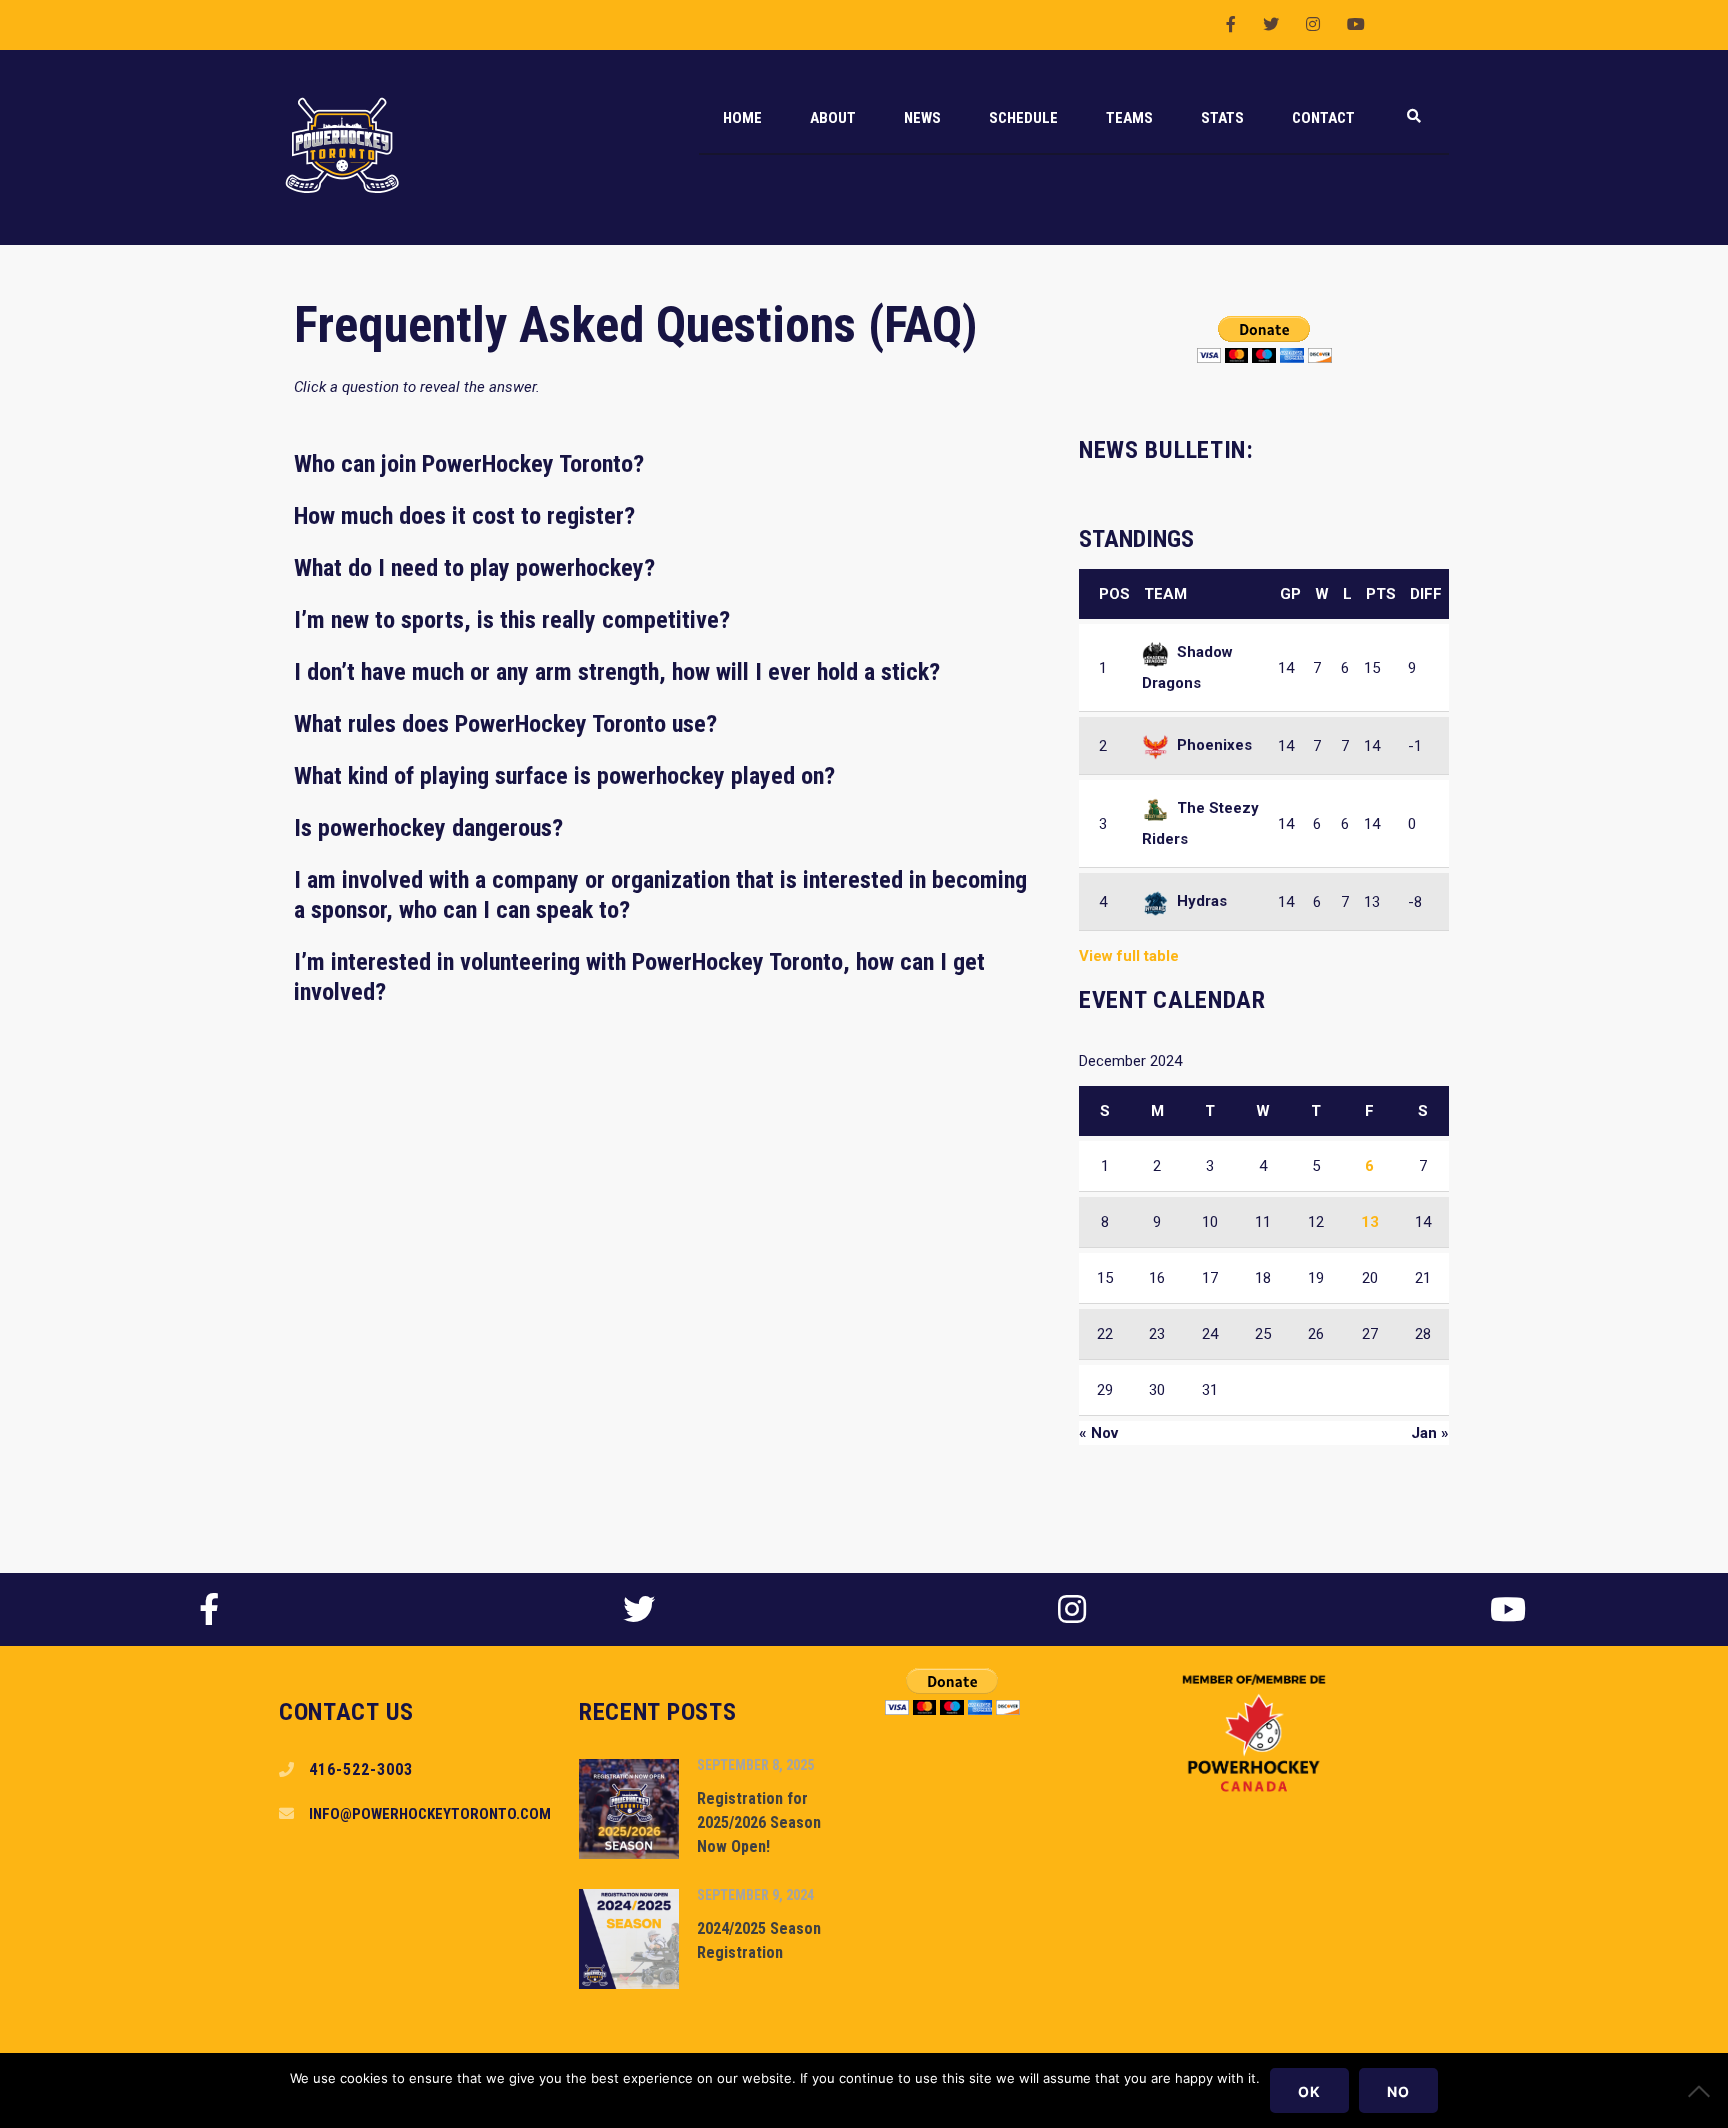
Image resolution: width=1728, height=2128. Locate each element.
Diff (1426, 594)
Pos (1114, 594)
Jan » (1430, 1433)
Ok (1309, 2091)
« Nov (1098, 1433)
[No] (1703, 2091)
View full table (1129, 956)
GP (1290, 594)
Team (1165, 594)
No (1398, 2091)
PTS (1381, 594)
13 (1370, 1222)
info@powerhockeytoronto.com (430, 1814)
